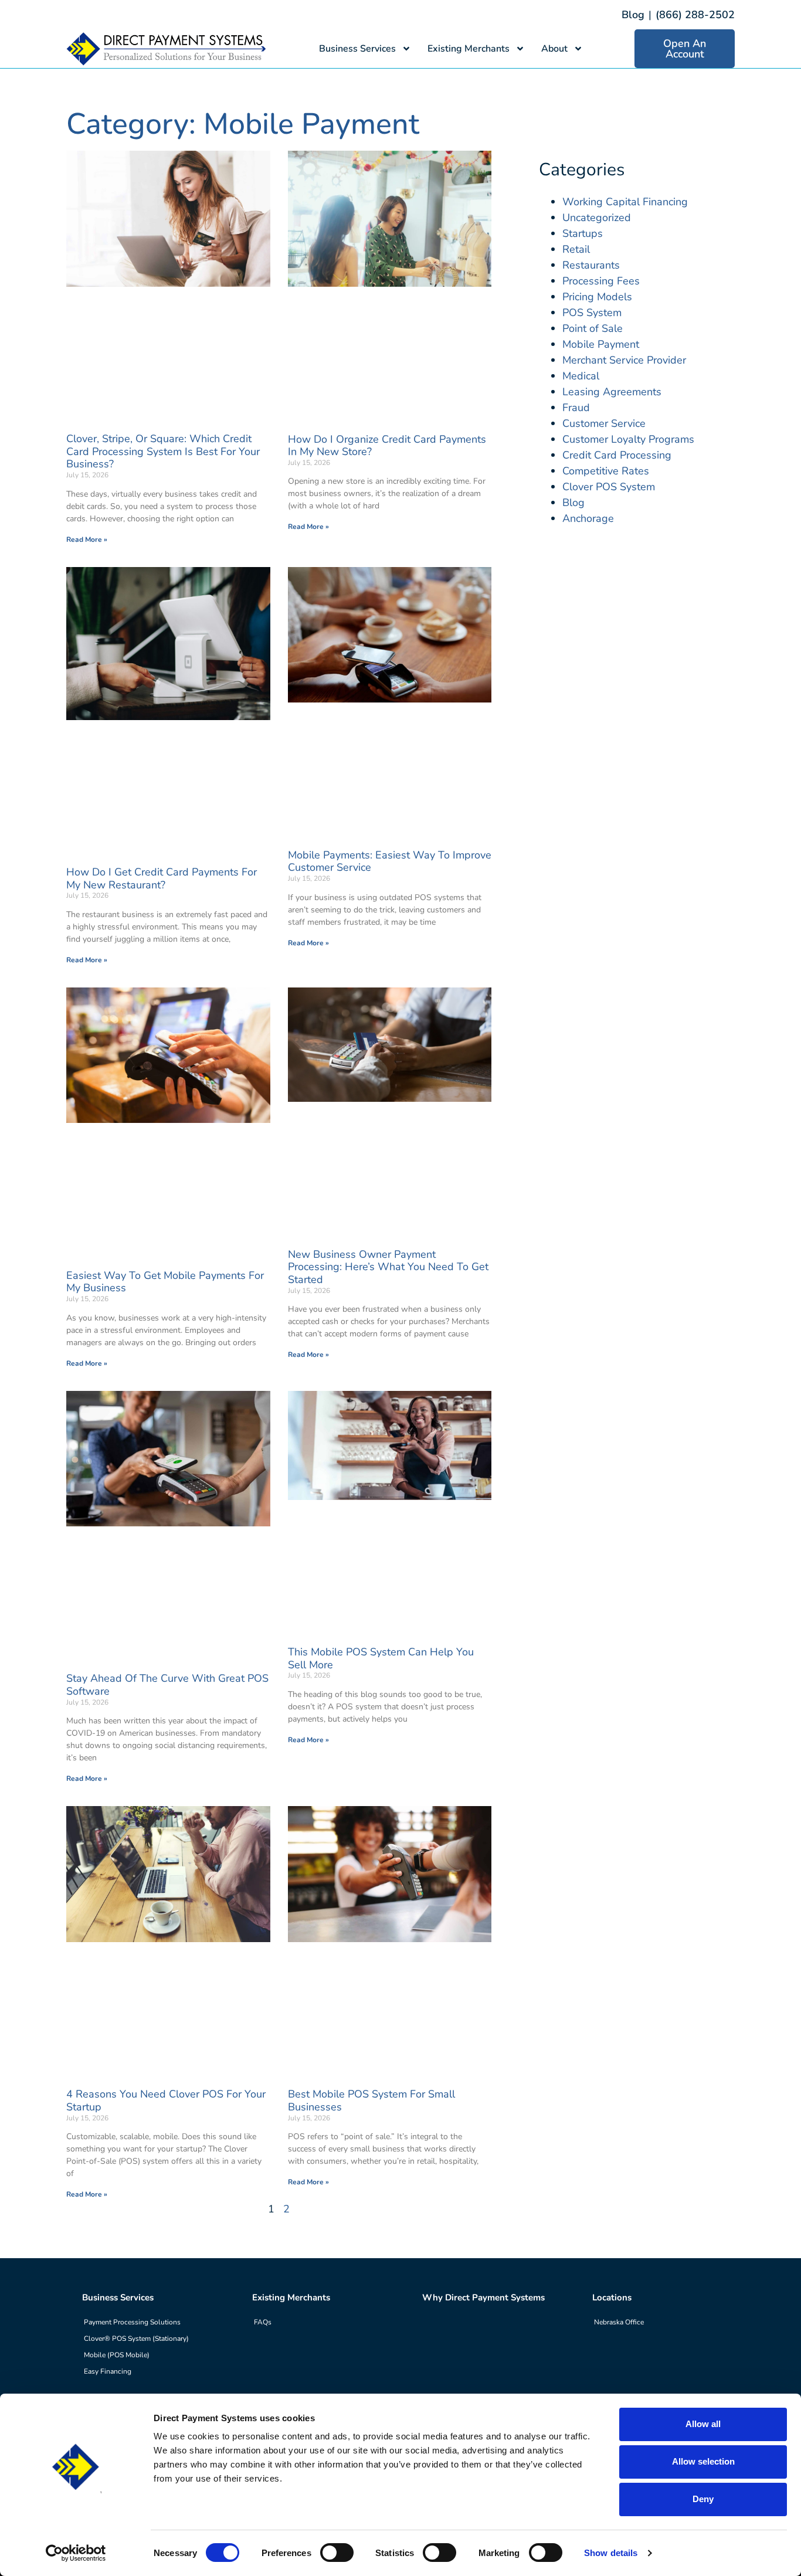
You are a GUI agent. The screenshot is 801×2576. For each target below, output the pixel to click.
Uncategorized (597, 218)
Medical (581, 376)
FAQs (263, 2322)
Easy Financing (108, 2371)
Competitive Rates (606, 471)
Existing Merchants (469, 49)
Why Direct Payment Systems (483, 2297)
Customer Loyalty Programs (628, 439)
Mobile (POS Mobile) (117, 2355)
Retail (576, 249)
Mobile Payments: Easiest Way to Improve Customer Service (390, 861)
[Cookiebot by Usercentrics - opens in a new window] (76, 2553)
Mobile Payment (601, 344)
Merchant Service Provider (624, 360)
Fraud (576, 408)
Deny (703, 2499)
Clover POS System (609, 487)
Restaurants (591, 265)
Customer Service (604, 423)
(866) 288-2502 (695, 15)
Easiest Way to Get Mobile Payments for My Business (165, 1282)
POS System (592, 313)
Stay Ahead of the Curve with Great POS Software (167, 1685)
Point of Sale (593, 328)
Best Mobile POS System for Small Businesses (371, 2100)
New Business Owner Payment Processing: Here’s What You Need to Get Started (388, 1267)
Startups (583, 233)
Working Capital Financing (625, 202)
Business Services (357, 49)
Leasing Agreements (612, 392)
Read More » (87, 539)
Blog (633, 15)
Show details (611, 2553)
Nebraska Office (619, 2322)
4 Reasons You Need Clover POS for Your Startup (166, 2100)
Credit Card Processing (617, 455)
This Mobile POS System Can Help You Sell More (381, 1658)
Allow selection (703, 2461)
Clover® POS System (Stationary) (136, 2339)
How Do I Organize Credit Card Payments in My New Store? (387, 446)
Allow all (703, 2424)
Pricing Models (597, 297)
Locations (612, 2297)
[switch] (337, 2553)
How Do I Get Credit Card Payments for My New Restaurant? (162, 878)
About (554, 49)
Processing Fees (601, 281)
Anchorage (588, 518)
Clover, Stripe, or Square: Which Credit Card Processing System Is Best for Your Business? (163, 451)
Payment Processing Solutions (132, 2322)
